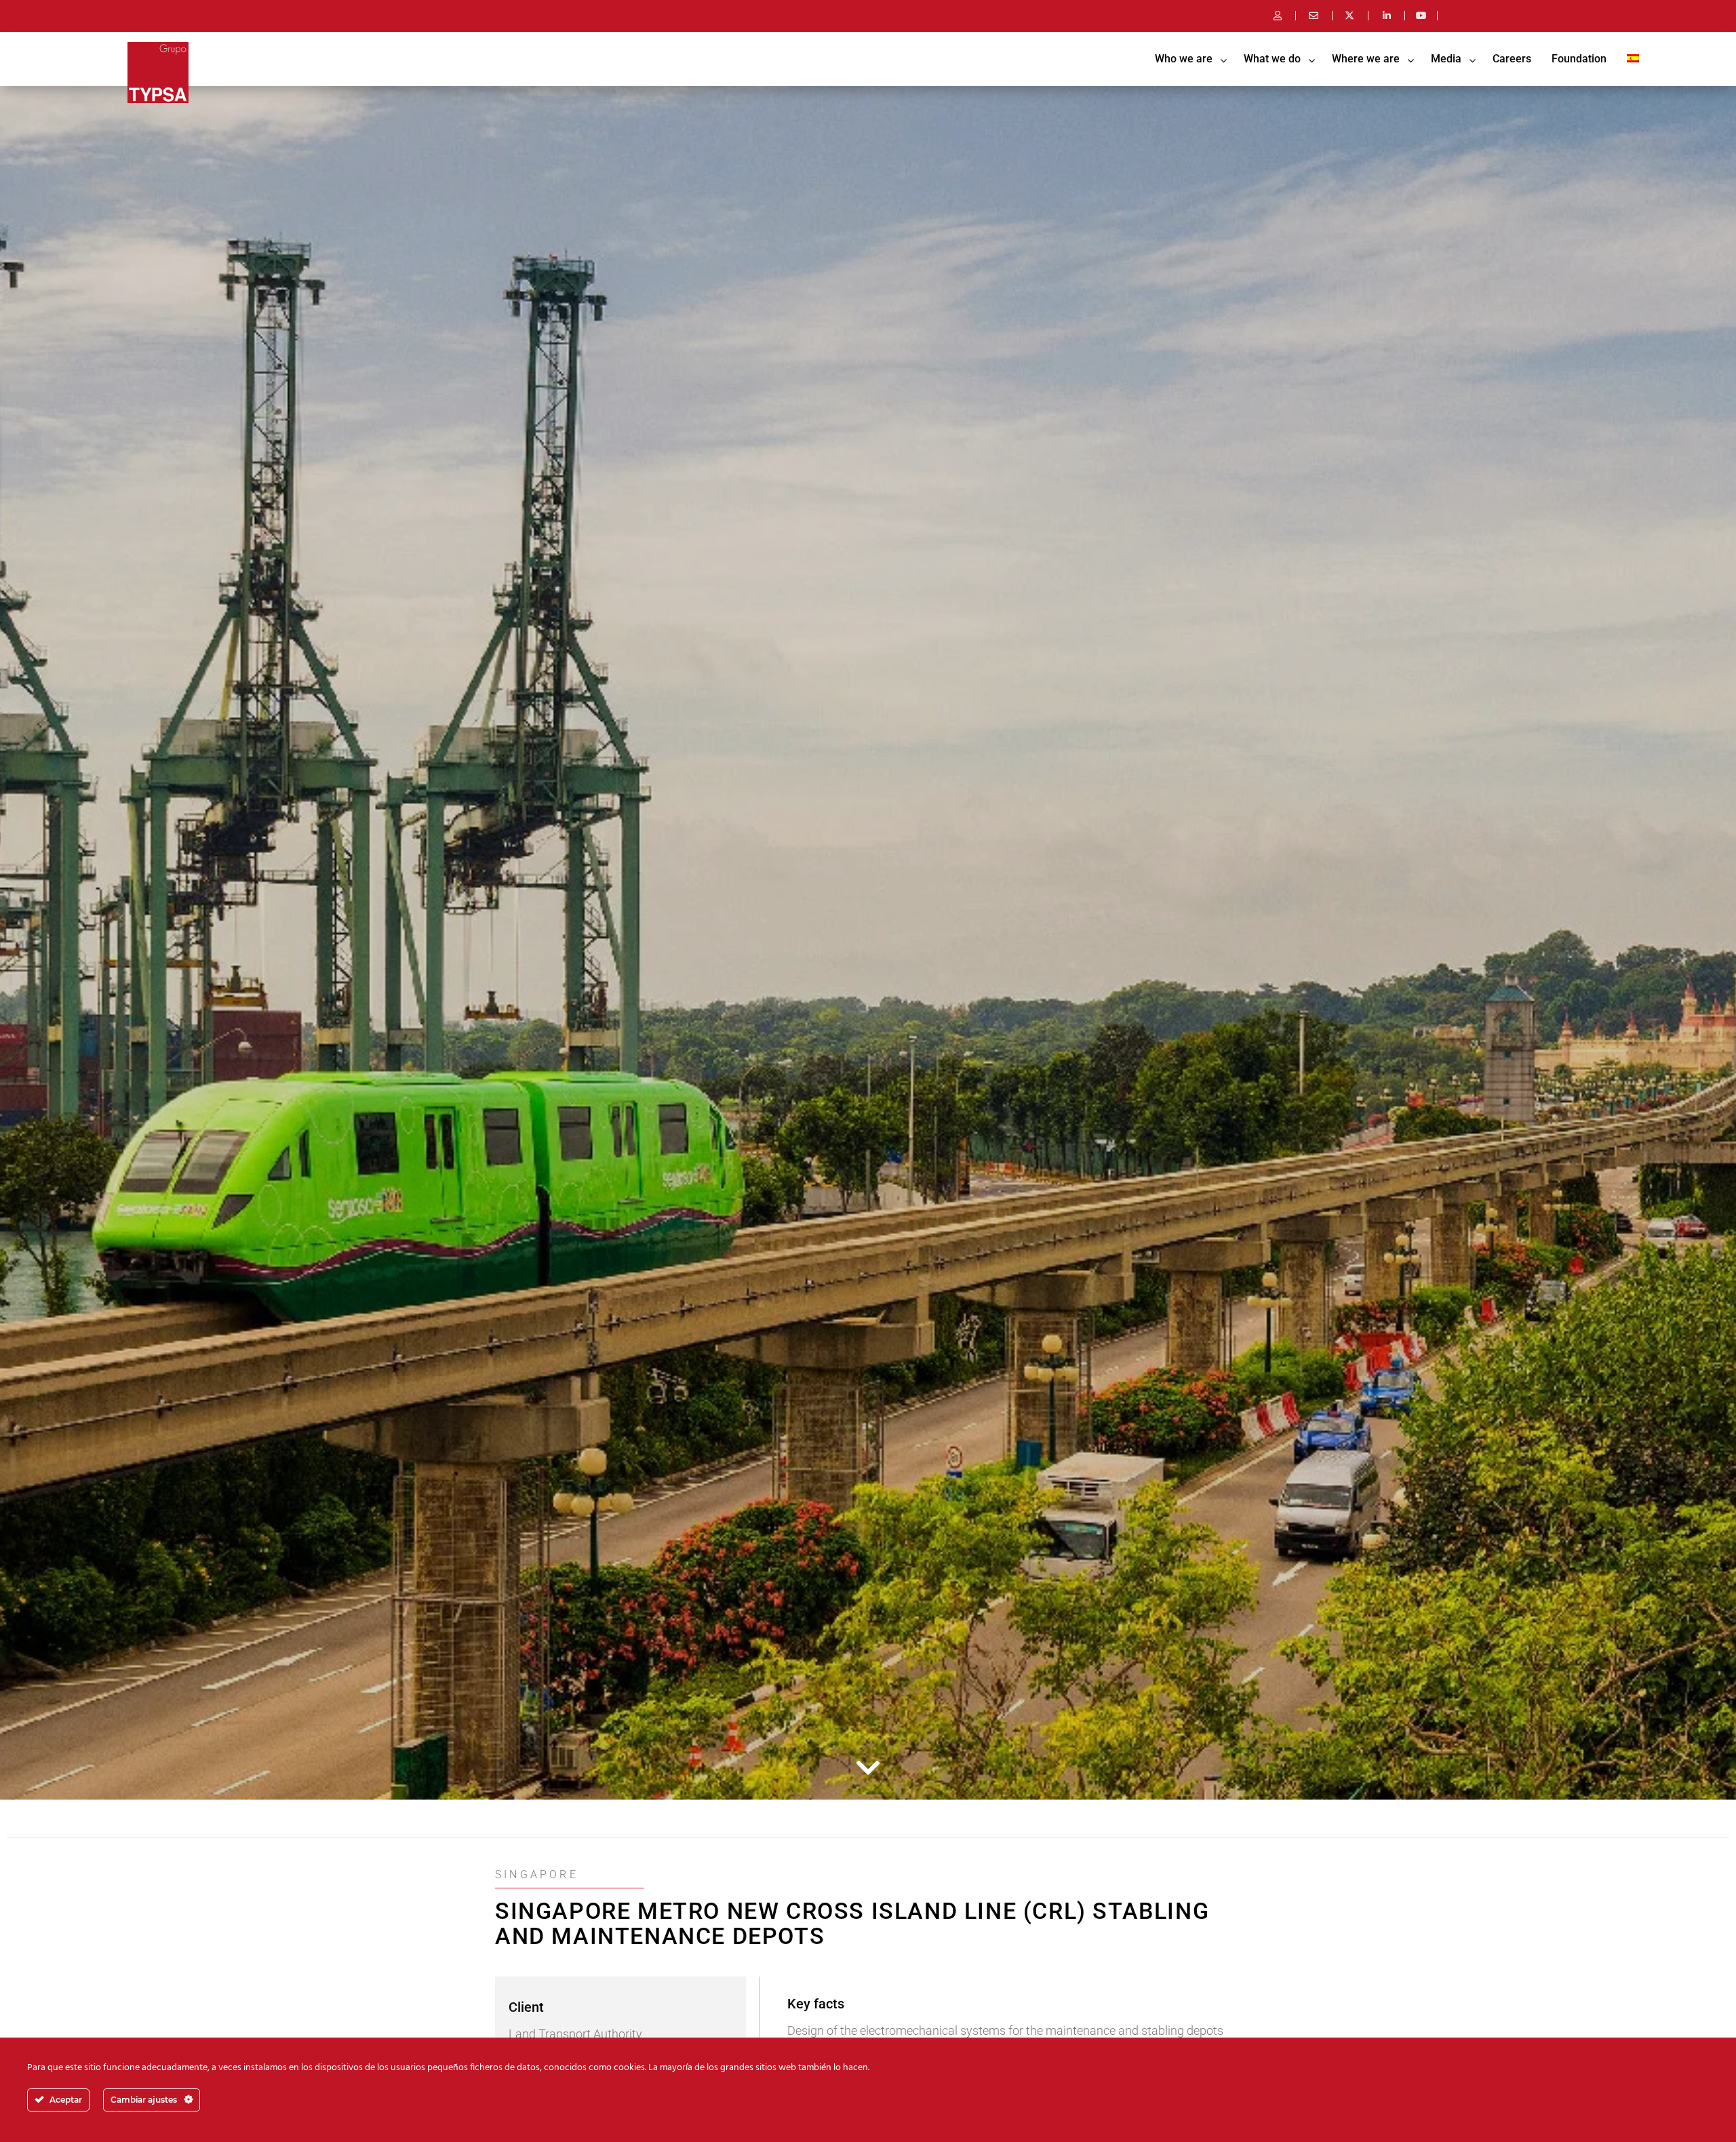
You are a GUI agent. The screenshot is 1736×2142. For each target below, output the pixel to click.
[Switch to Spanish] (1633, 59)
